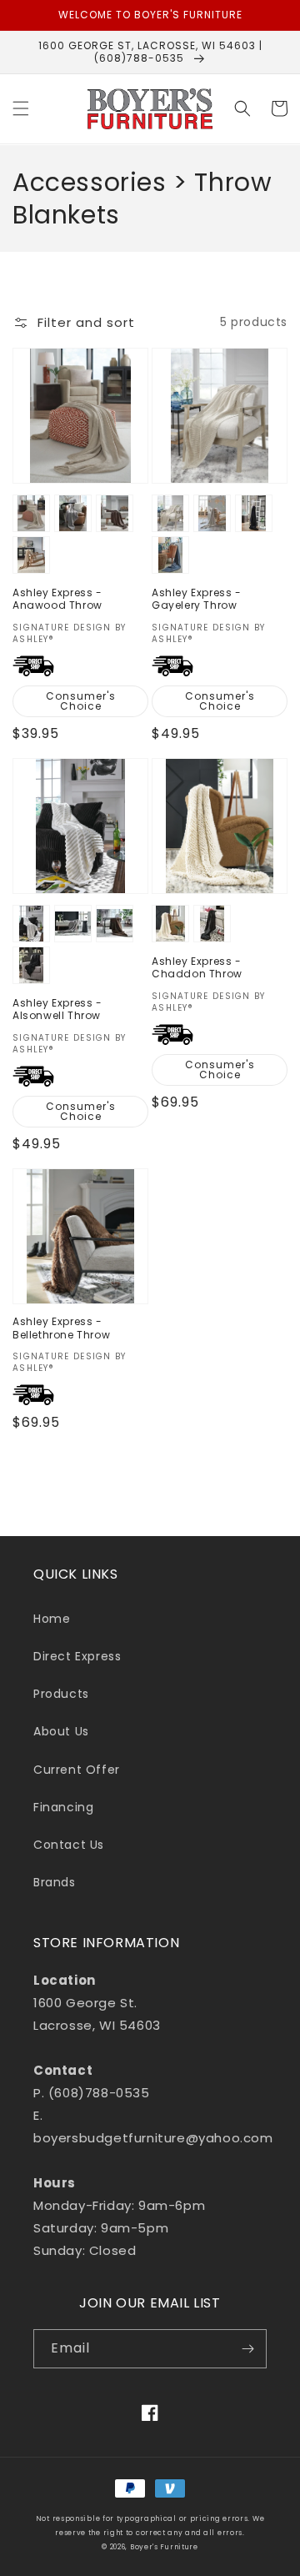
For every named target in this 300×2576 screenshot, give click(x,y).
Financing (63, 1807)
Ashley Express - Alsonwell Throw (57, 1009)
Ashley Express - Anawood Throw (57, 599)
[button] (21, 108)
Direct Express (77, 1656)
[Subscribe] (247, 2349)
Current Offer (77, 1770)
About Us (61, 1731)
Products (61, 1694)
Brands (55, 1882)
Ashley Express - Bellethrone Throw (61, 1328)
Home (52, 1619)
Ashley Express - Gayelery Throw (197, 599)
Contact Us (69, 1845)
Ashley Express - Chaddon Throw (197, 968)
